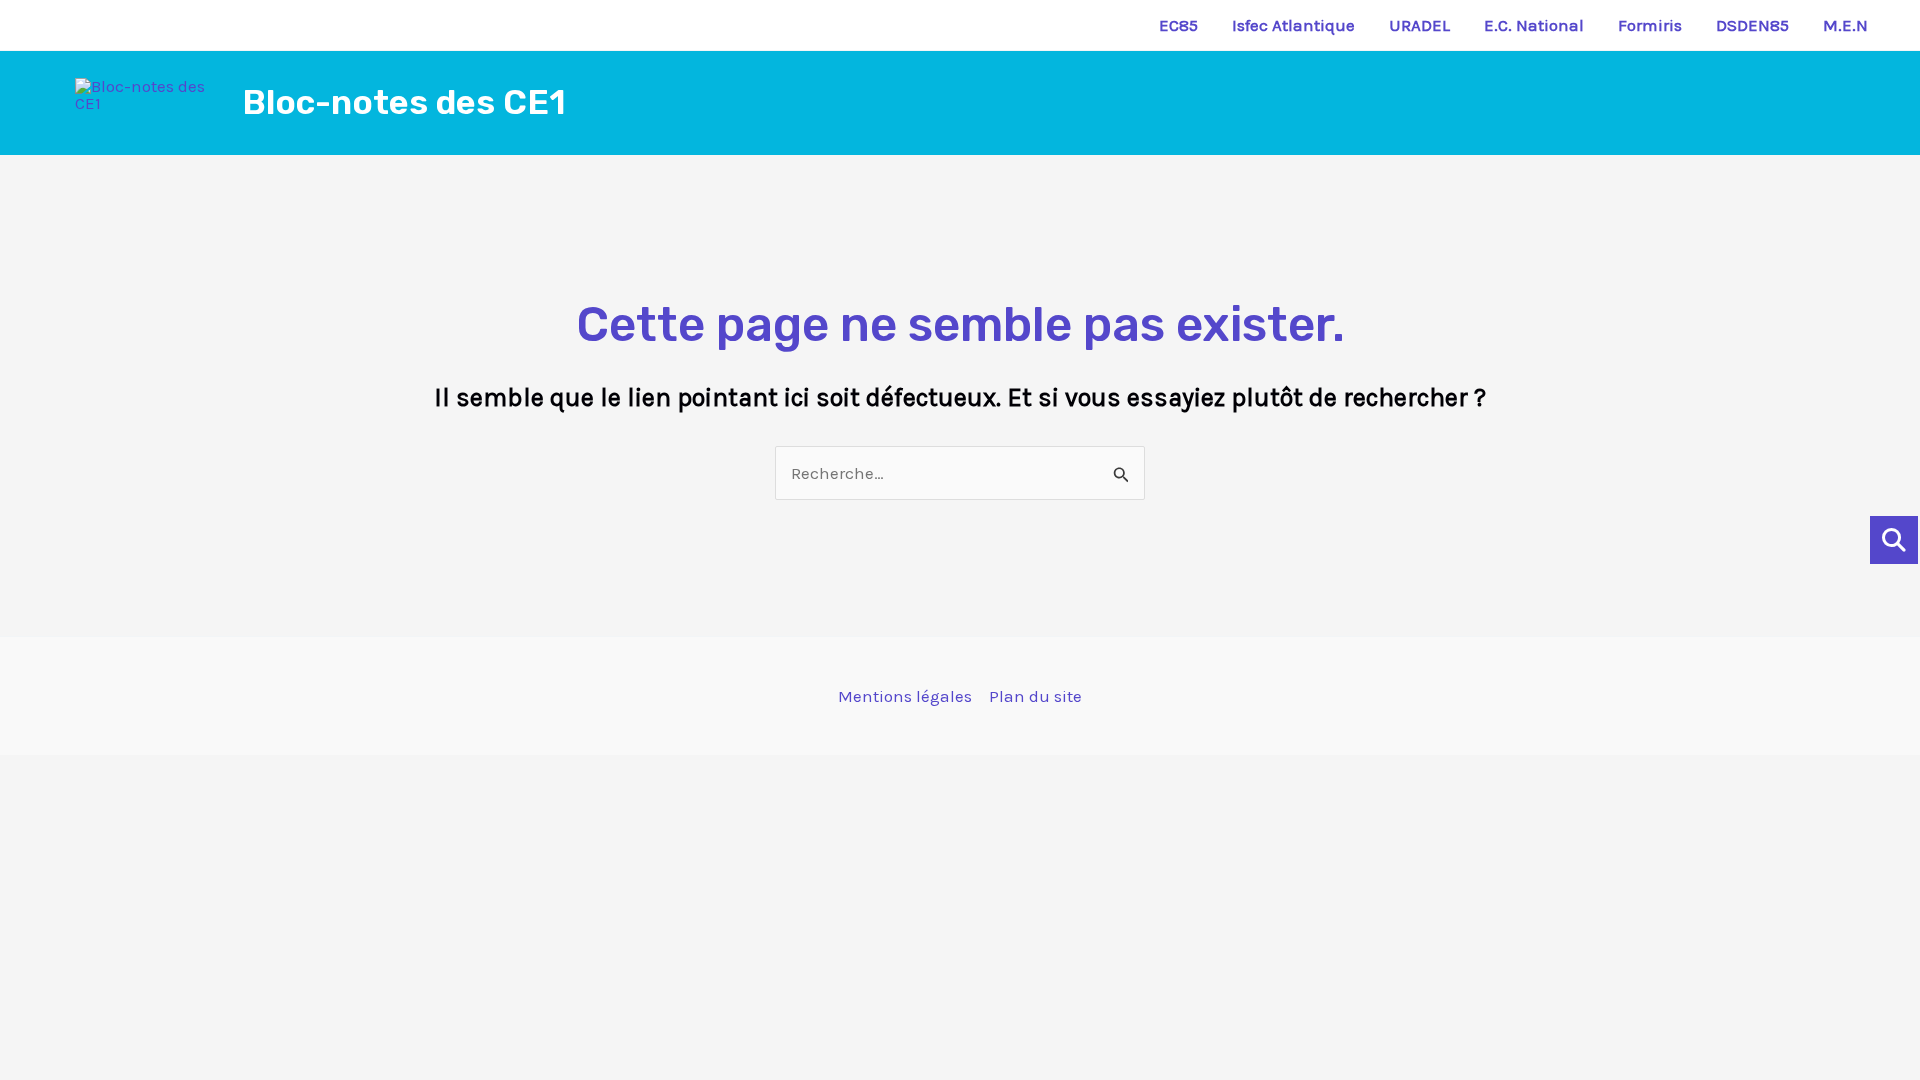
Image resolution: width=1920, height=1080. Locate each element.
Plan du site (1035, 696)
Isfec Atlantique (1293, 25)
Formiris (1650, 25)
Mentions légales (905, 696)
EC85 (1178, 25)
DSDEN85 (1752, 25)
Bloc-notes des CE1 (404, 102)
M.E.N (1845, 25)
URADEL (1419, 25)
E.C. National (1534, 25)
